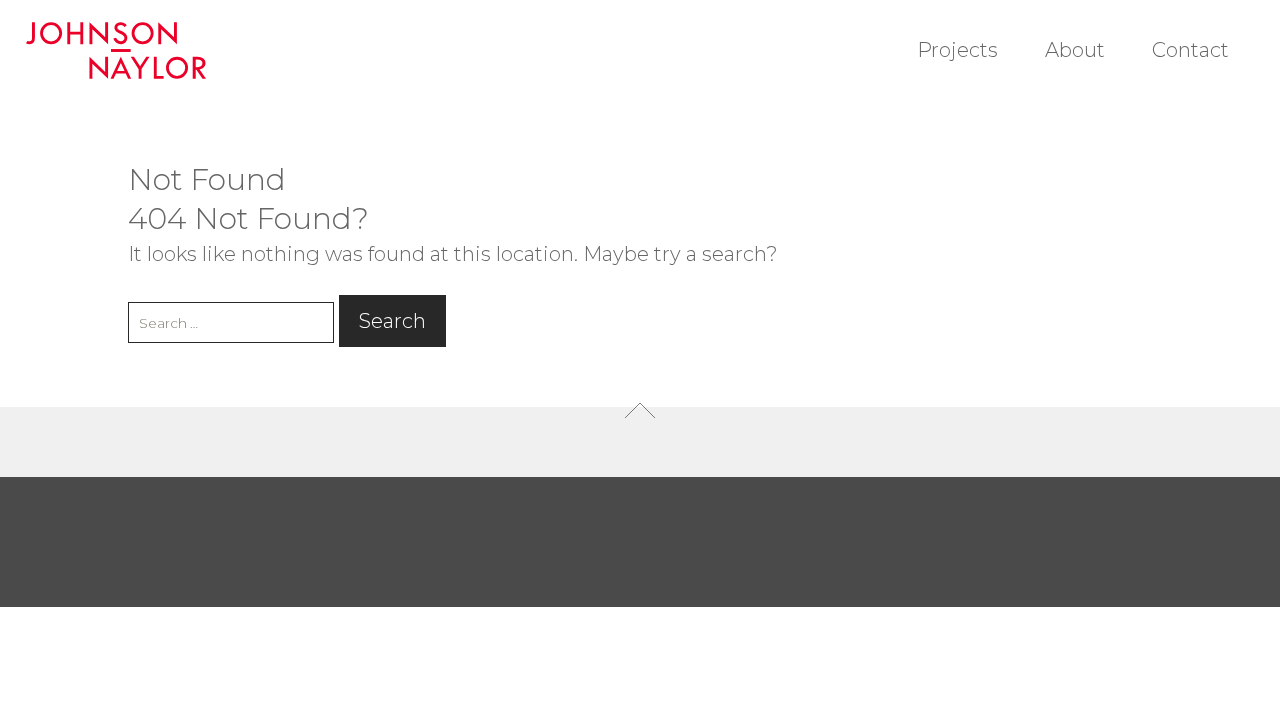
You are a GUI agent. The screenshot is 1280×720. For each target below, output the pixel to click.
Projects (957, 50)
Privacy (996, 674)
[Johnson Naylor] (124, 50)
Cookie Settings (1096, 674)
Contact (1190, 50)
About (1075, 50)
